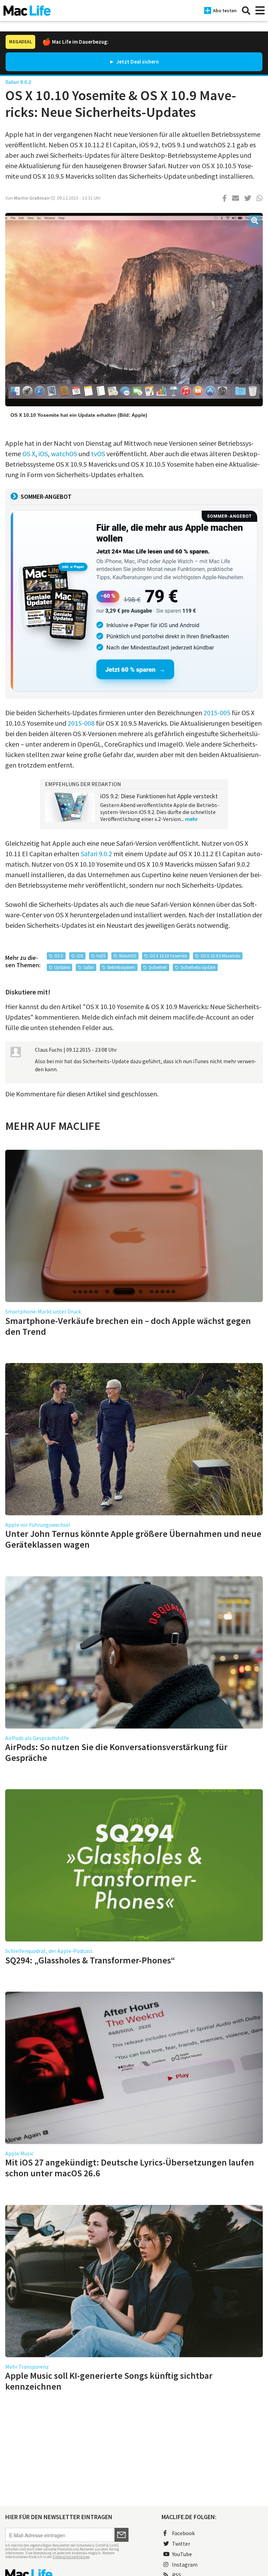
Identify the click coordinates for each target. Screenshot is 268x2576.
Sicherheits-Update (198, 967)
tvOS (98, 454)
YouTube (182, 2554)
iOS (43, 454)
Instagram (185, 2564)
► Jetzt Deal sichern (134, 62)
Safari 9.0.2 (96, 854)
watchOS (64, 454)
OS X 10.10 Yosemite (168, 956)
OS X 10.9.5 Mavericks (220, 956)
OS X (29, 454)
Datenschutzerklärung (71, 2557)
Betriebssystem (121, 967)
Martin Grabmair (32, 198)
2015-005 (217, 713)
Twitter (181, 2544)
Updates (62, 967)
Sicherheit (158, 967)
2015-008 (81, 723)
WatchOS (128, 956)
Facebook (183, 2533)
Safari (89, 967)
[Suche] (246, 10)
